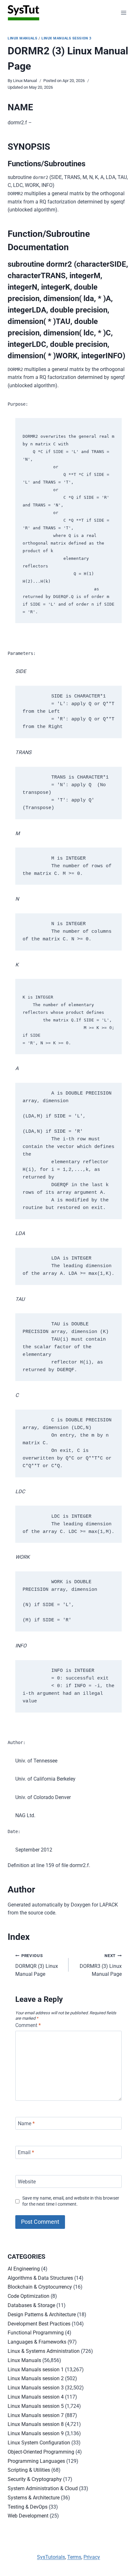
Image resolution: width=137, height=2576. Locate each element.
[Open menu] (123, 13)
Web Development (28, 2516)
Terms (74, 2557)
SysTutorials (51, 2557)
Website (27, 2181)
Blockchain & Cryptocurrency (40, 2287)
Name (26, 2123)
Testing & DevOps (28, 2507)
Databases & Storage (31, 2305)
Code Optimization (29, 2296)
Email (26, 2152)
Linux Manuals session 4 (36, 2397)
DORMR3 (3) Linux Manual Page (101, 1965)
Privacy (92, 2557)
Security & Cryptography (35, 2479)
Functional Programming (36, 2333)
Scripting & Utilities (29, 2470)
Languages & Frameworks (37, 2342)
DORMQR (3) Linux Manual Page (37, 1965)
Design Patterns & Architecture (42, 2315)
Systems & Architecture (34, 2498)
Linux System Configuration (39, 2443)
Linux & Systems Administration (44, 2351)
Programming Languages (36, 2461)
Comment (28, 2025)
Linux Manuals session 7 (36, 2415)
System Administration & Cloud (43, 2488)
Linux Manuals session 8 (36, 2424)
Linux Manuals (22, 38)
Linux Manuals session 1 (36, 2370)
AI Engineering (24, 2269)
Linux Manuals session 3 (66, 38)
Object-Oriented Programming (41, 2452)
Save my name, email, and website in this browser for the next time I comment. (71, 2201)
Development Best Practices (39, 2324)
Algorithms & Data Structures (40, 2278)
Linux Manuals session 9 (36, 2433)
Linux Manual (25, 81)
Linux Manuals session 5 (36, 2406)
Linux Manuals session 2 (36, 2378)
